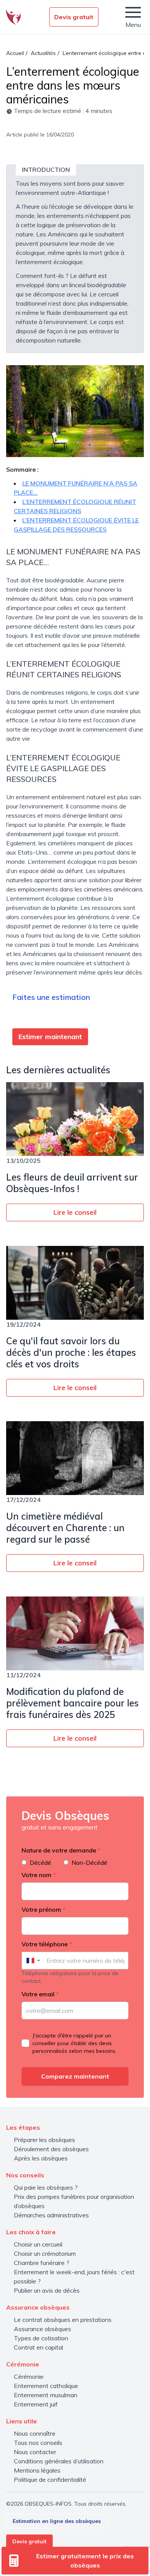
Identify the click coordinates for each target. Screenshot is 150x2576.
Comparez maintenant (75, 2076)
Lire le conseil (75, 1212)
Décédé (40, 1863)
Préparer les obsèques (44, 2140)
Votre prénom (44, 1909)
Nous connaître (35, 2433)
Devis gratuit (74, 17)
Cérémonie (29, 2376)
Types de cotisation (41, 2338)
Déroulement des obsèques (51, 2149)
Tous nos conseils (38, 2443)
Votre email (40, 1994)
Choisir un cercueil (38, 2244)
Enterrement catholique (46, 2386)
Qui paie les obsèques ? (46, 2187)
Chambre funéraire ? (42, 2263)
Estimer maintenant (50, 1037)
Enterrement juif (36, 2404)
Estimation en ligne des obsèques (57, 2521)
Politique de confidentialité (50, 2480)
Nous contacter (35, 2452)
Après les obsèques (41, 2158)
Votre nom (39, 1875)
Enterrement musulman (46, 2395)
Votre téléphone (47, 1944)
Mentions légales (37, 2470)
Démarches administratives (51, 2215)
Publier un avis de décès (47, 2290)
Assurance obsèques (42, 2329)
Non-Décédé (89, 1863)
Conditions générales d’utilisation (59, 2461)
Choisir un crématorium (45, 2253)
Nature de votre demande (61, 1850)
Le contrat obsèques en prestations (63, 2320)
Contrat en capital (38, 2347)
